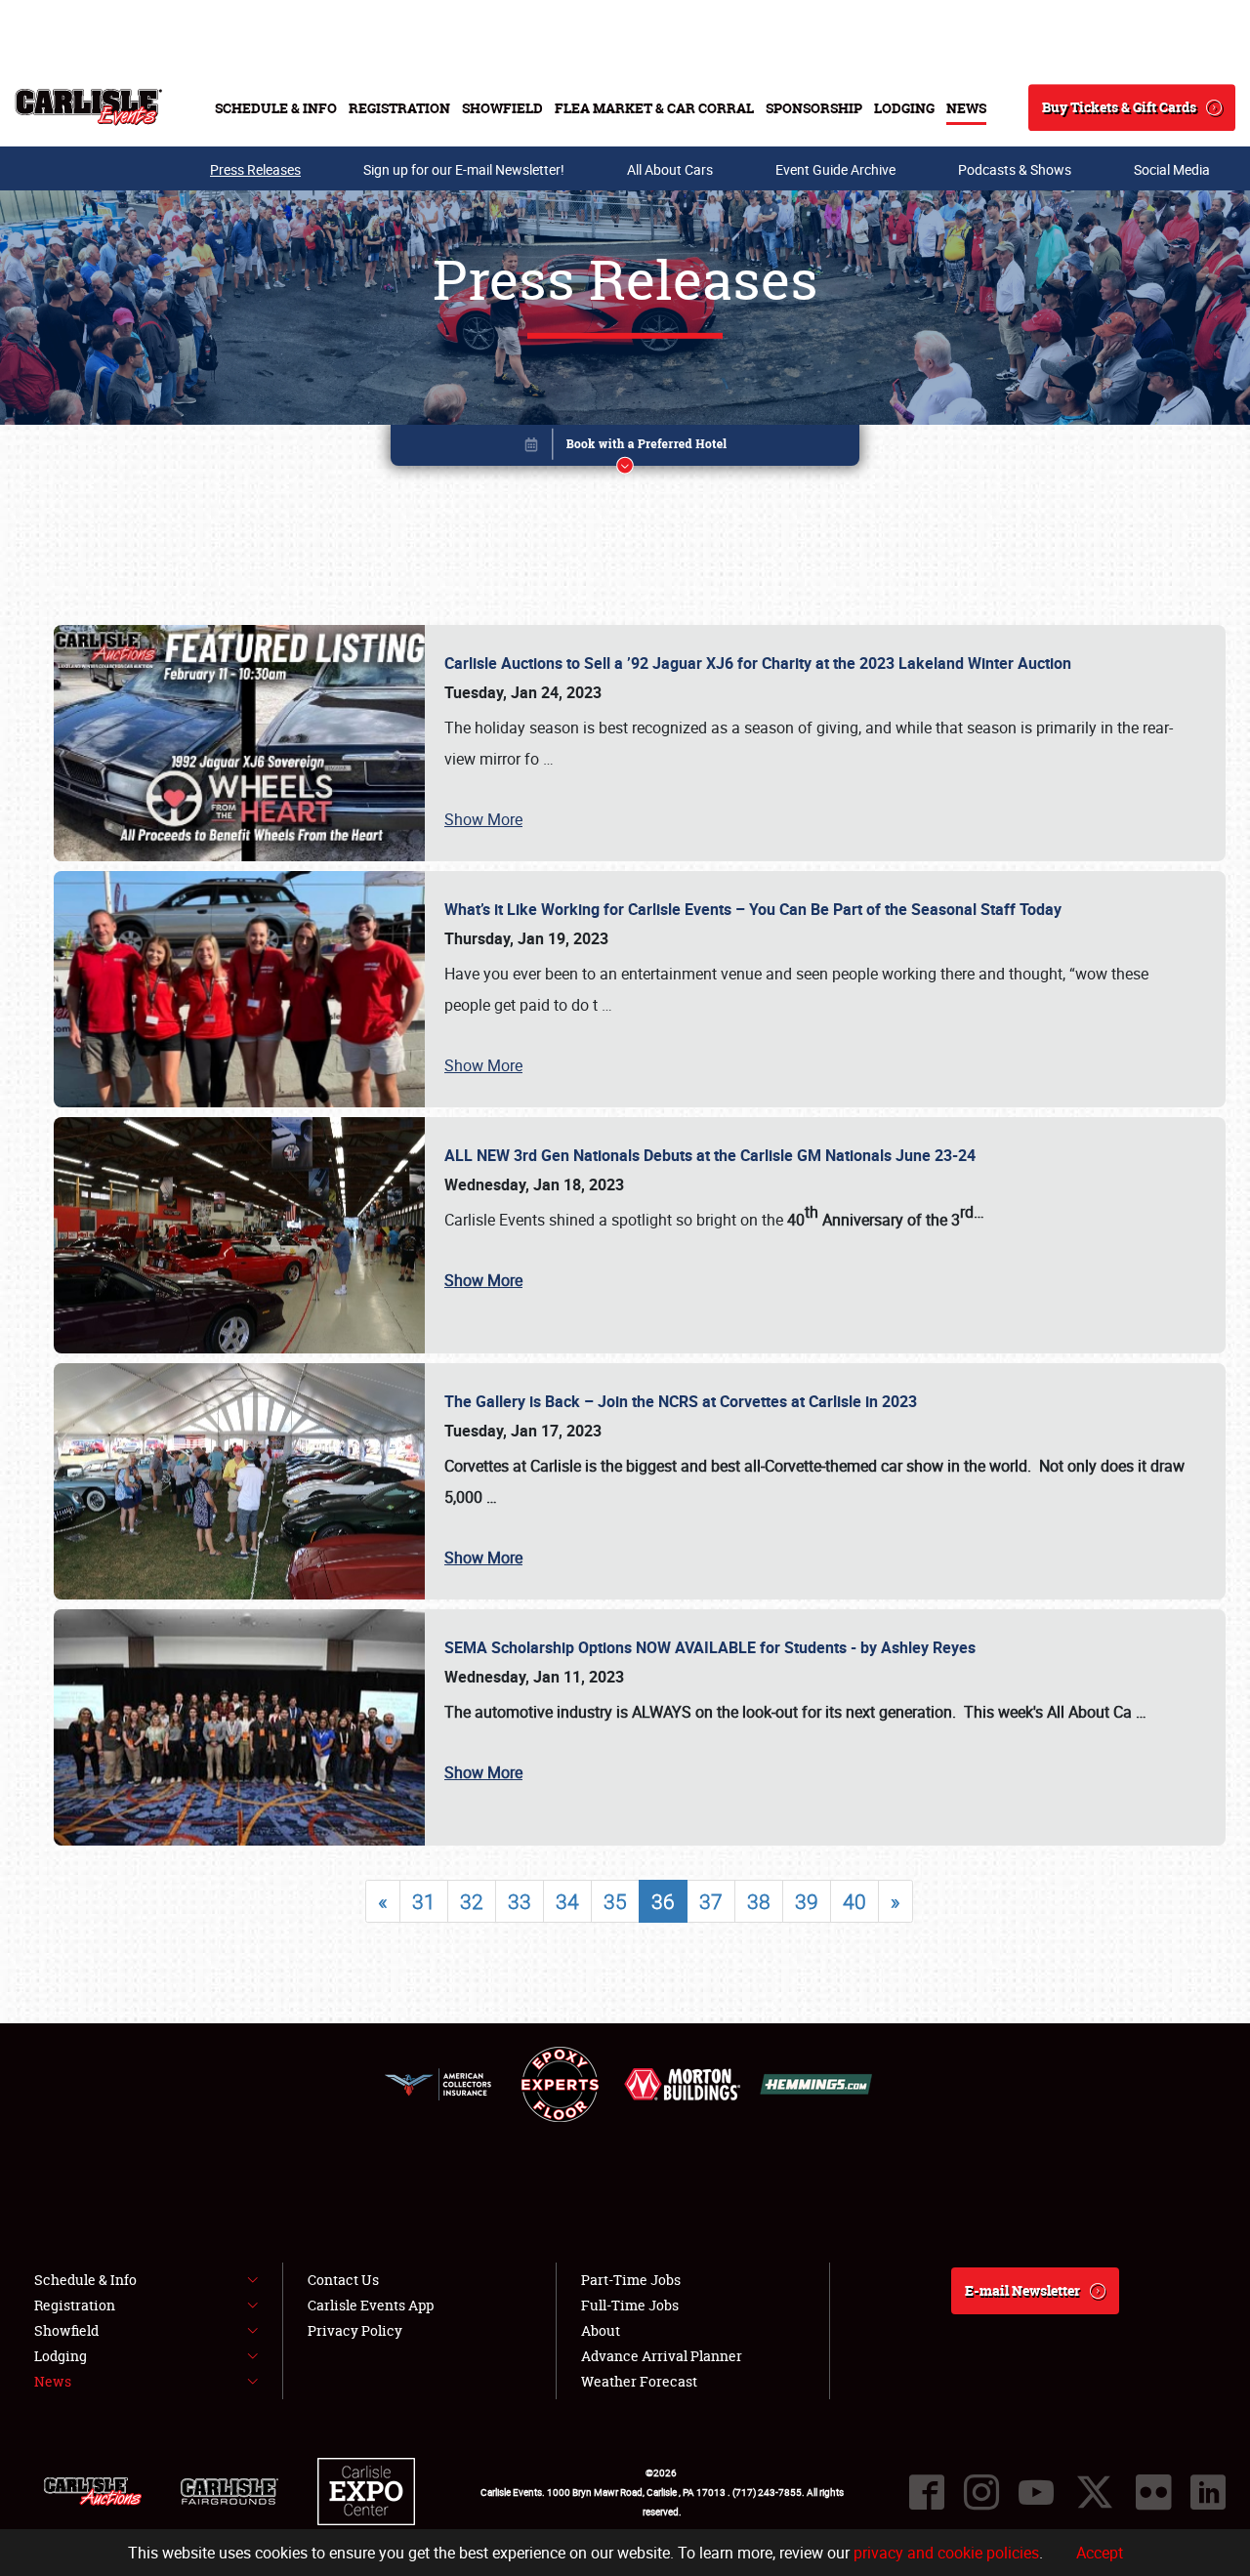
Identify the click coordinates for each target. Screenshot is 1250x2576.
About (601, 2330)
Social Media (1172, 169)
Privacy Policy (355, 2330)
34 (567, 1901)
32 (472, 1901)
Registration (399, 108)
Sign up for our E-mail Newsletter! (464, 169)
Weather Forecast (639, 2381)
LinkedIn (1208, 2492)
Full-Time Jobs (630, 2305)
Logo (88, 107)
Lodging (904, 108)
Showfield (502, 108)
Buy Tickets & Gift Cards (1119, 107)
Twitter (1095, 2492)
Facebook (927, 2492)
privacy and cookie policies (946, 2553)
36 (663, 1901)
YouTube (1036, 2492)
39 (807, 1901)
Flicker (1153, 2492)
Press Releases (255, 169)
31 (424, 1901)
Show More (483, 819)
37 (711, 1901)
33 (520, 1901)
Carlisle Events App (371, 2305)
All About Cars (670, 169)
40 (854, 1901)
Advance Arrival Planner (662, 2356)
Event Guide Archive (835, 169)
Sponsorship (814, 108)
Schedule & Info (276, 108)
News (966, 108)
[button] (625, 449)
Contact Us (343, 2280)
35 (615, 1901)
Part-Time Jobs (631, 2280)
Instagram (981, 2492)
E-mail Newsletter (1022, 2290)
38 (759, 1901)
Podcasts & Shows (1015, 169)
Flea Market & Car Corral (654, 108)
